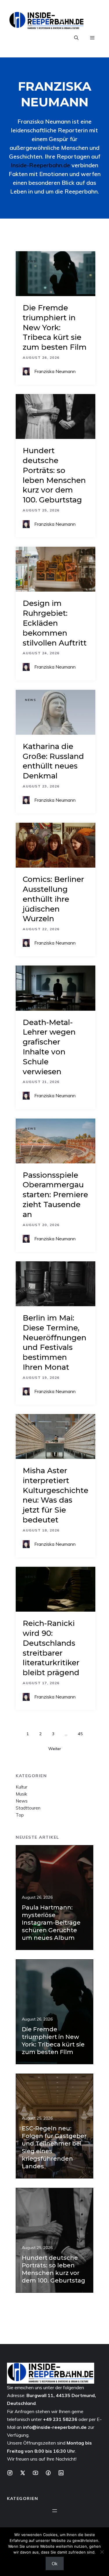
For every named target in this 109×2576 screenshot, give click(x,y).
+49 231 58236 (60, 2419)
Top (20, 1815)
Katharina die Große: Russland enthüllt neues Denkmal (53, 761)
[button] (76, 38)
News (31, 261)
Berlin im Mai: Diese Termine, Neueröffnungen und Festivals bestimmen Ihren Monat (54, 1342)
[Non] (102, 2552)
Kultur (22, 1787)
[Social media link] (10, 2473)
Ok (55, 2563)
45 (80, 1734)
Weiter (55, 1749)
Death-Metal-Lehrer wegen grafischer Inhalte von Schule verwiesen (49, 1047)
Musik (21, 1794)
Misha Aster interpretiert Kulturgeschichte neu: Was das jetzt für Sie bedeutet (56, 1495)
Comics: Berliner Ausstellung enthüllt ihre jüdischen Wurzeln (53, 899)
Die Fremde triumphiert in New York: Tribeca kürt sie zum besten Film (55, 327)
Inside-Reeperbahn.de (40, 165)
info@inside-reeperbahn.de (55, 2427)
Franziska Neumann (55, 371)
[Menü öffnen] (55, 2511)
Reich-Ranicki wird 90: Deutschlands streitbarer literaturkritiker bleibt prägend (51, 1648)
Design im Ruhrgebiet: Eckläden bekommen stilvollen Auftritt (55, 623)
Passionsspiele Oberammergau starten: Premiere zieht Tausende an (55, 1195)
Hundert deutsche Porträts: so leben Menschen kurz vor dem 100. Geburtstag (54, 475)
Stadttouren (28, 1808)
